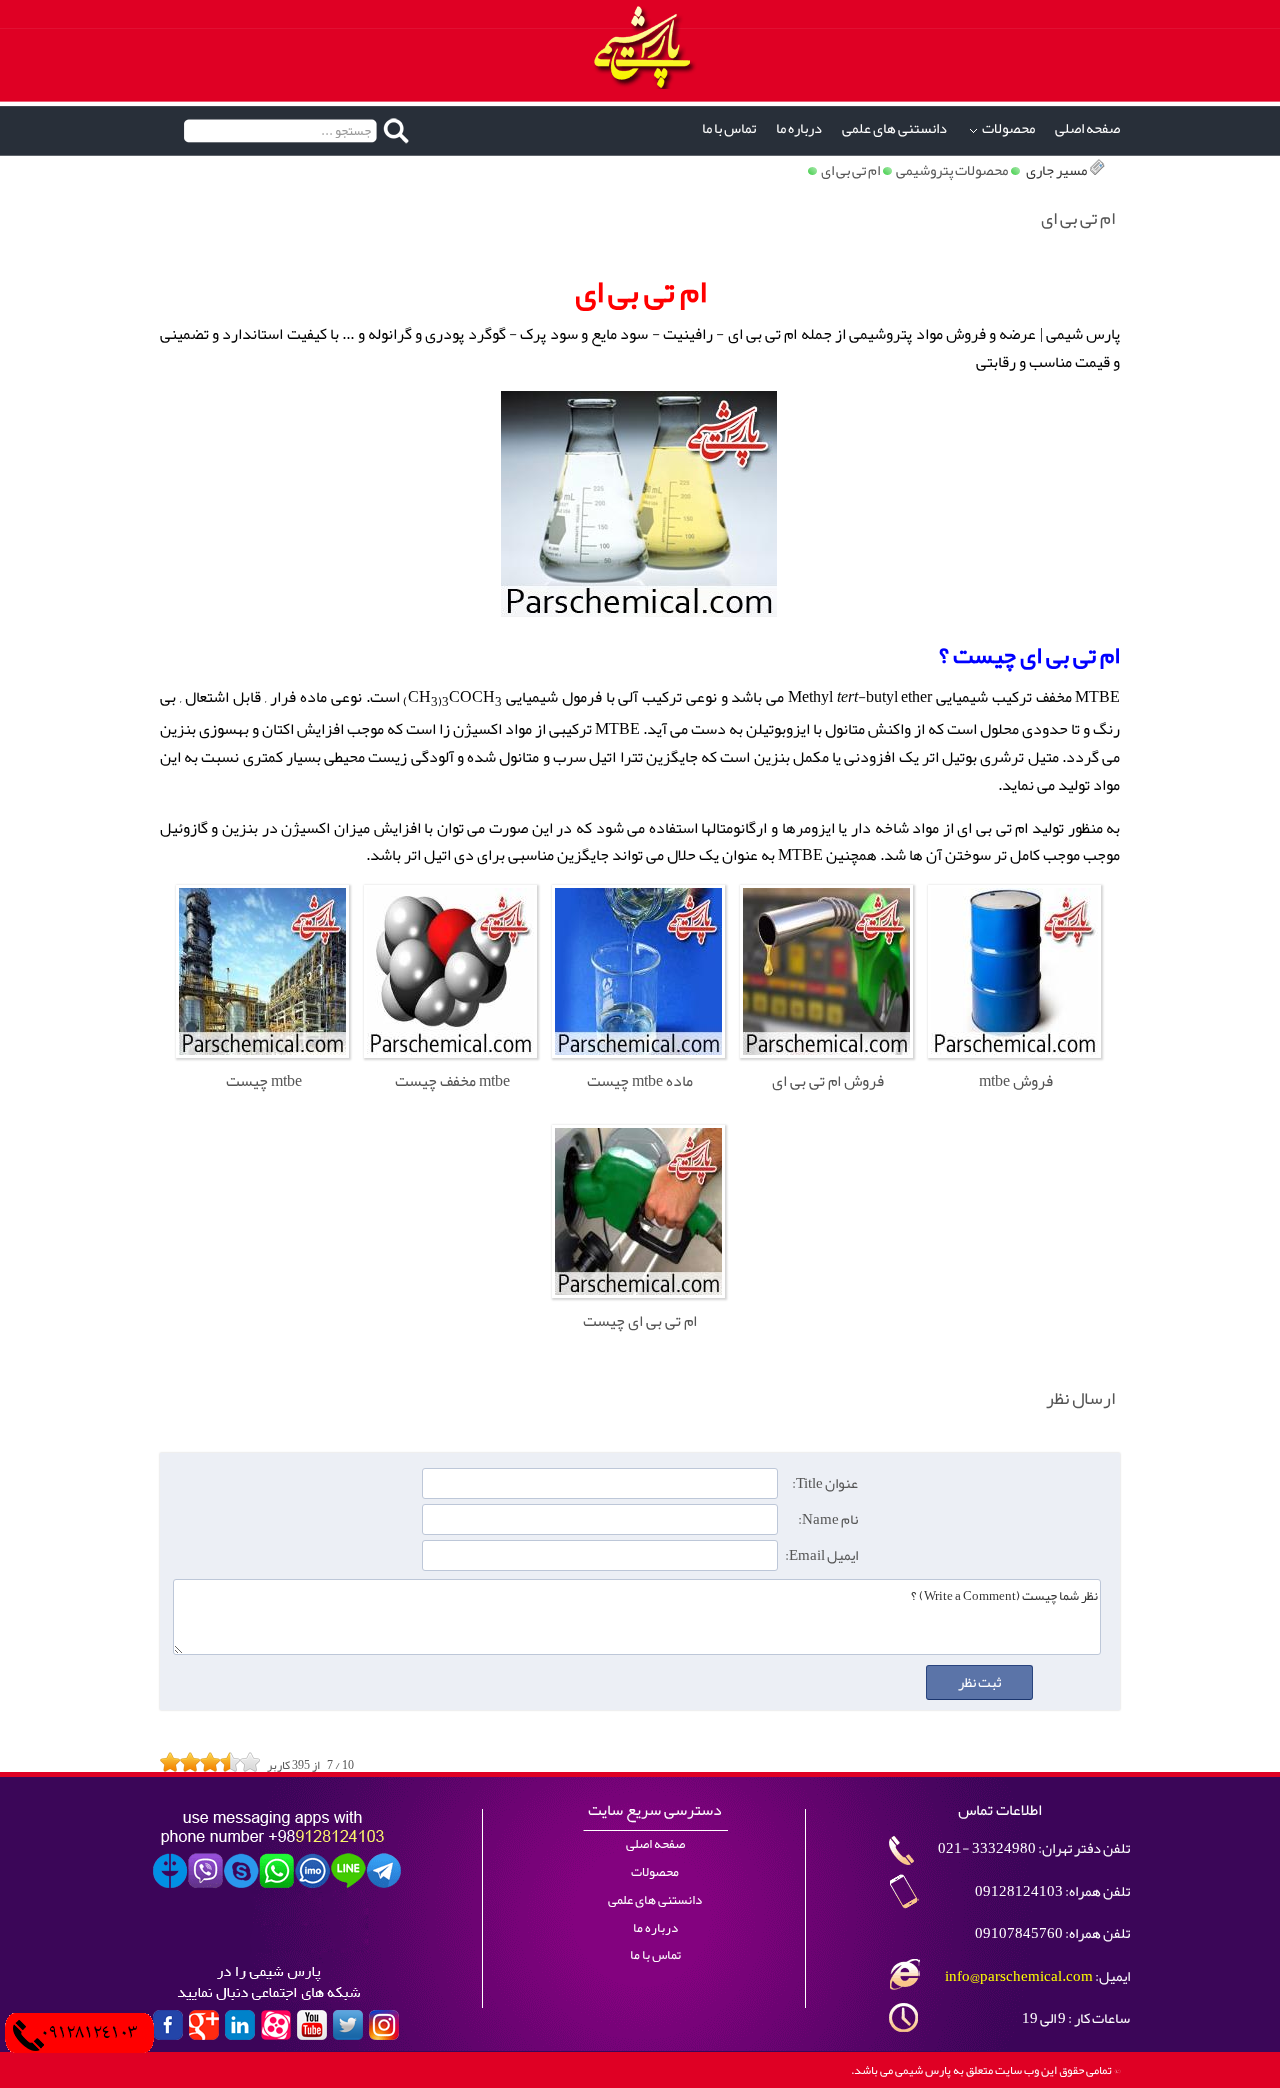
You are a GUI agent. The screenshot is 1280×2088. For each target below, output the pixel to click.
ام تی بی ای (850, 170)
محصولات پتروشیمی (952, 170)
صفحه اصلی (1087, 128)
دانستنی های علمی (894, 128)
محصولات (1008, 128)
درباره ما (799, 128)
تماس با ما (729, 128)
